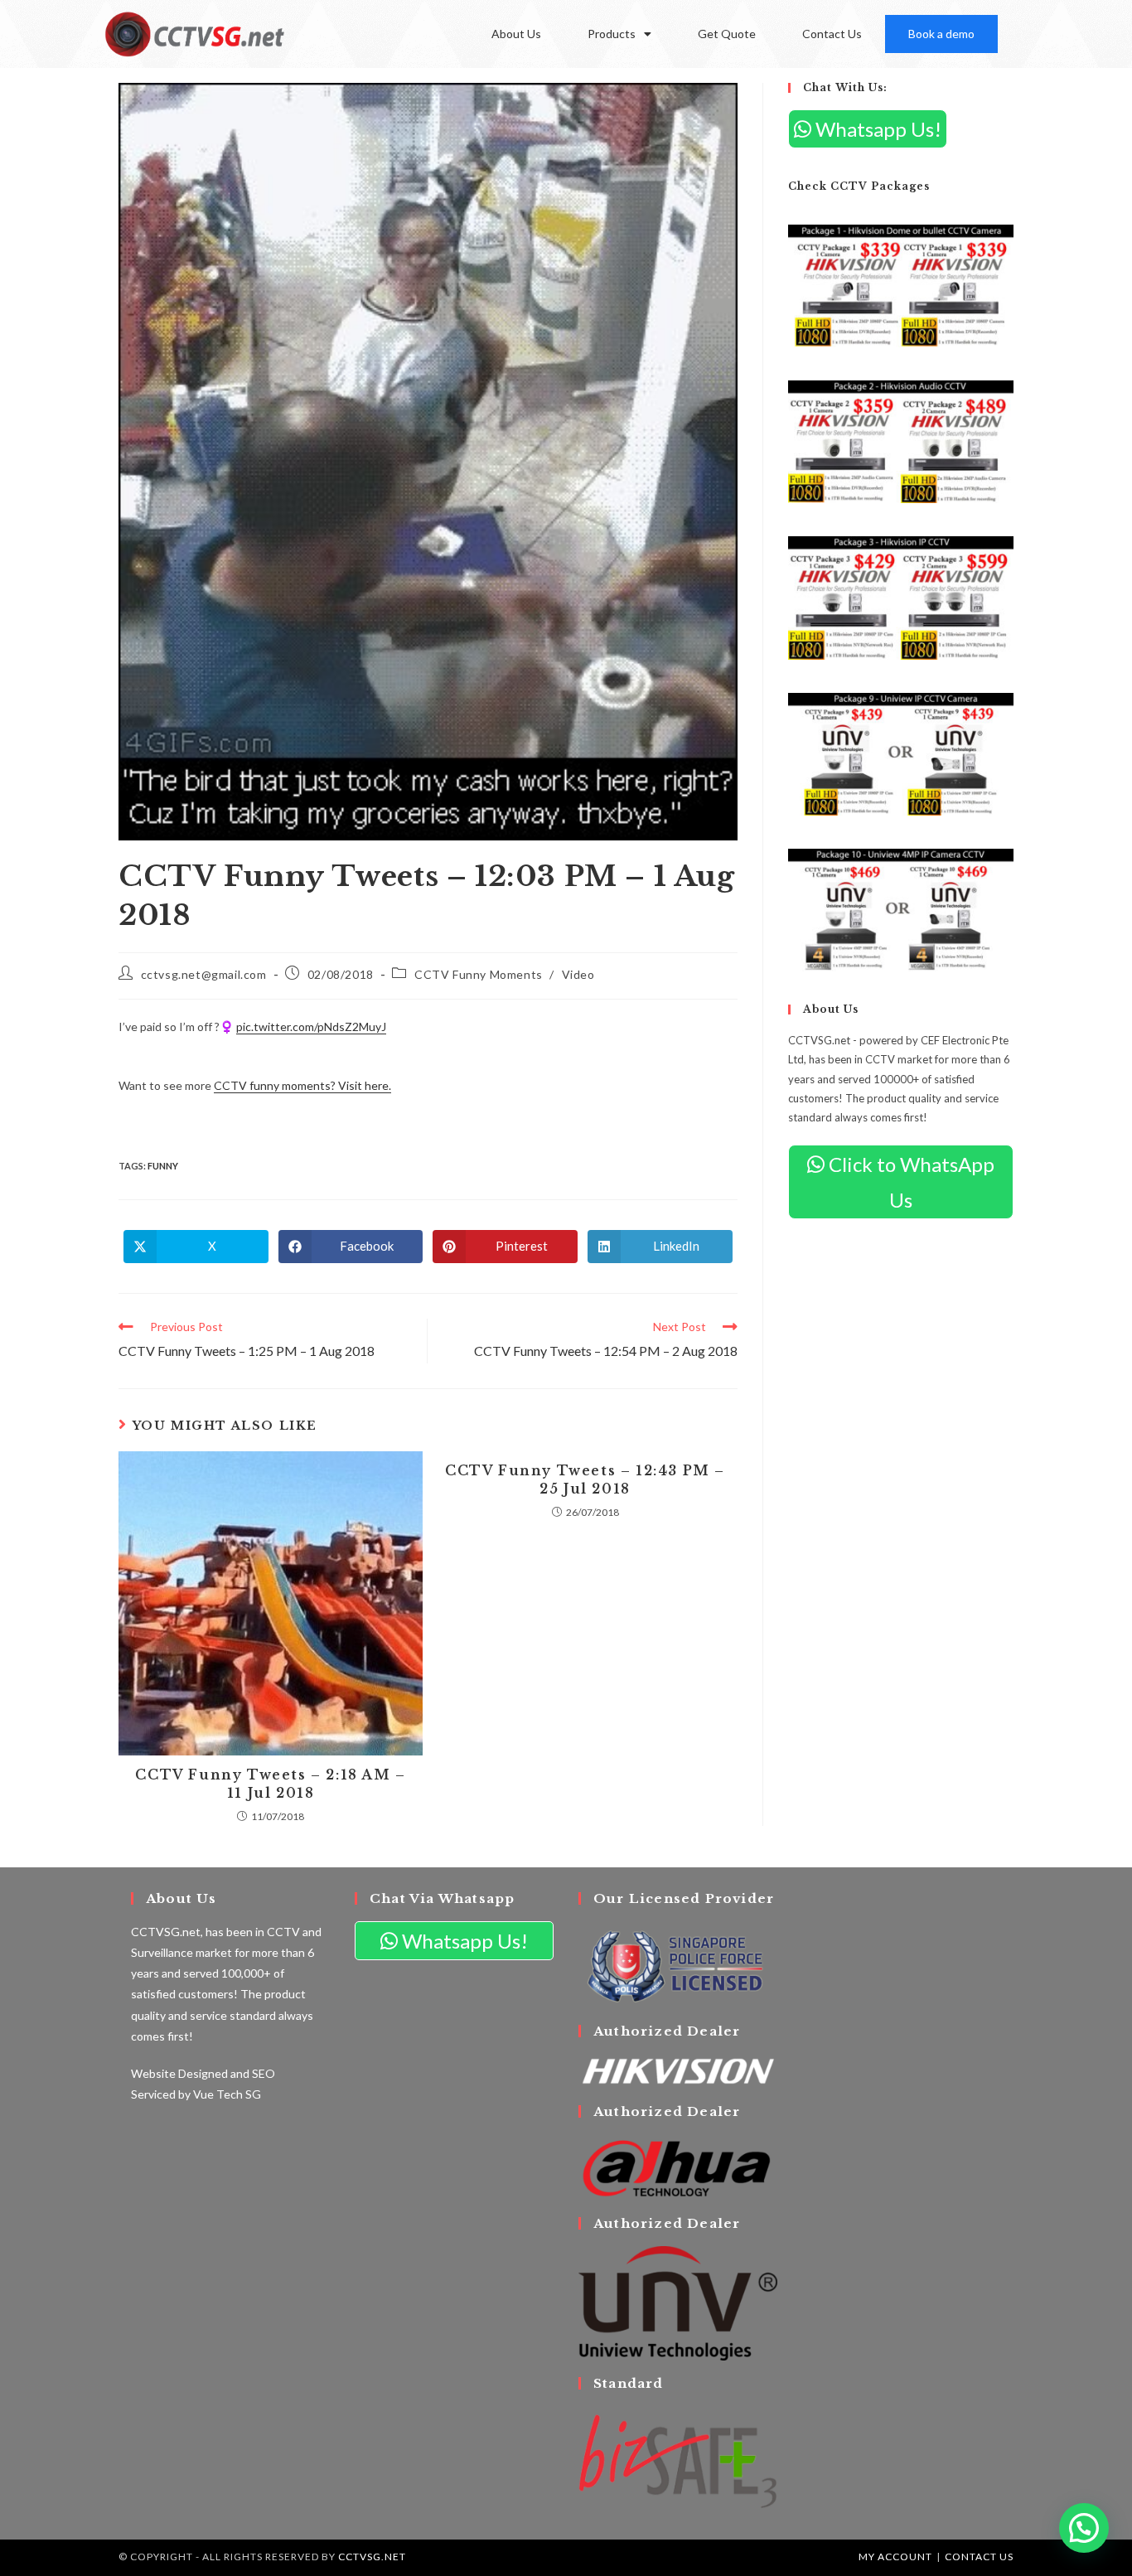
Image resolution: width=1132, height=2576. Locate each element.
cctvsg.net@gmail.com (204, 974)
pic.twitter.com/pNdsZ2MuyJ (311, 1027)
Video (578, 974)
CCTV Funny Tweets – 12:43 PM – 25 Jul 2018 (585, 1479)
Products (612, 34)
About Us (516, 34)
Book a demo (941, 34)
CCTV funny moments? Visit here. (302, 1085)
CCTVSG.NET (372, 2557)
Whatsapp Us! (876, 129)
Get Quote (727, 34)
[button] (1084, 2528)
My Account (895, 2557)
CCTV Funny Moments (479, 974)
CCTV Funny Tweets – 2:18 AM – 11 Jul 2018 (270, 1784)
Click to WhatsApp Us (909, 1182)
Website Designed (179, 2073)
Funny (163, 1166)
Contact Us (832, 34)
